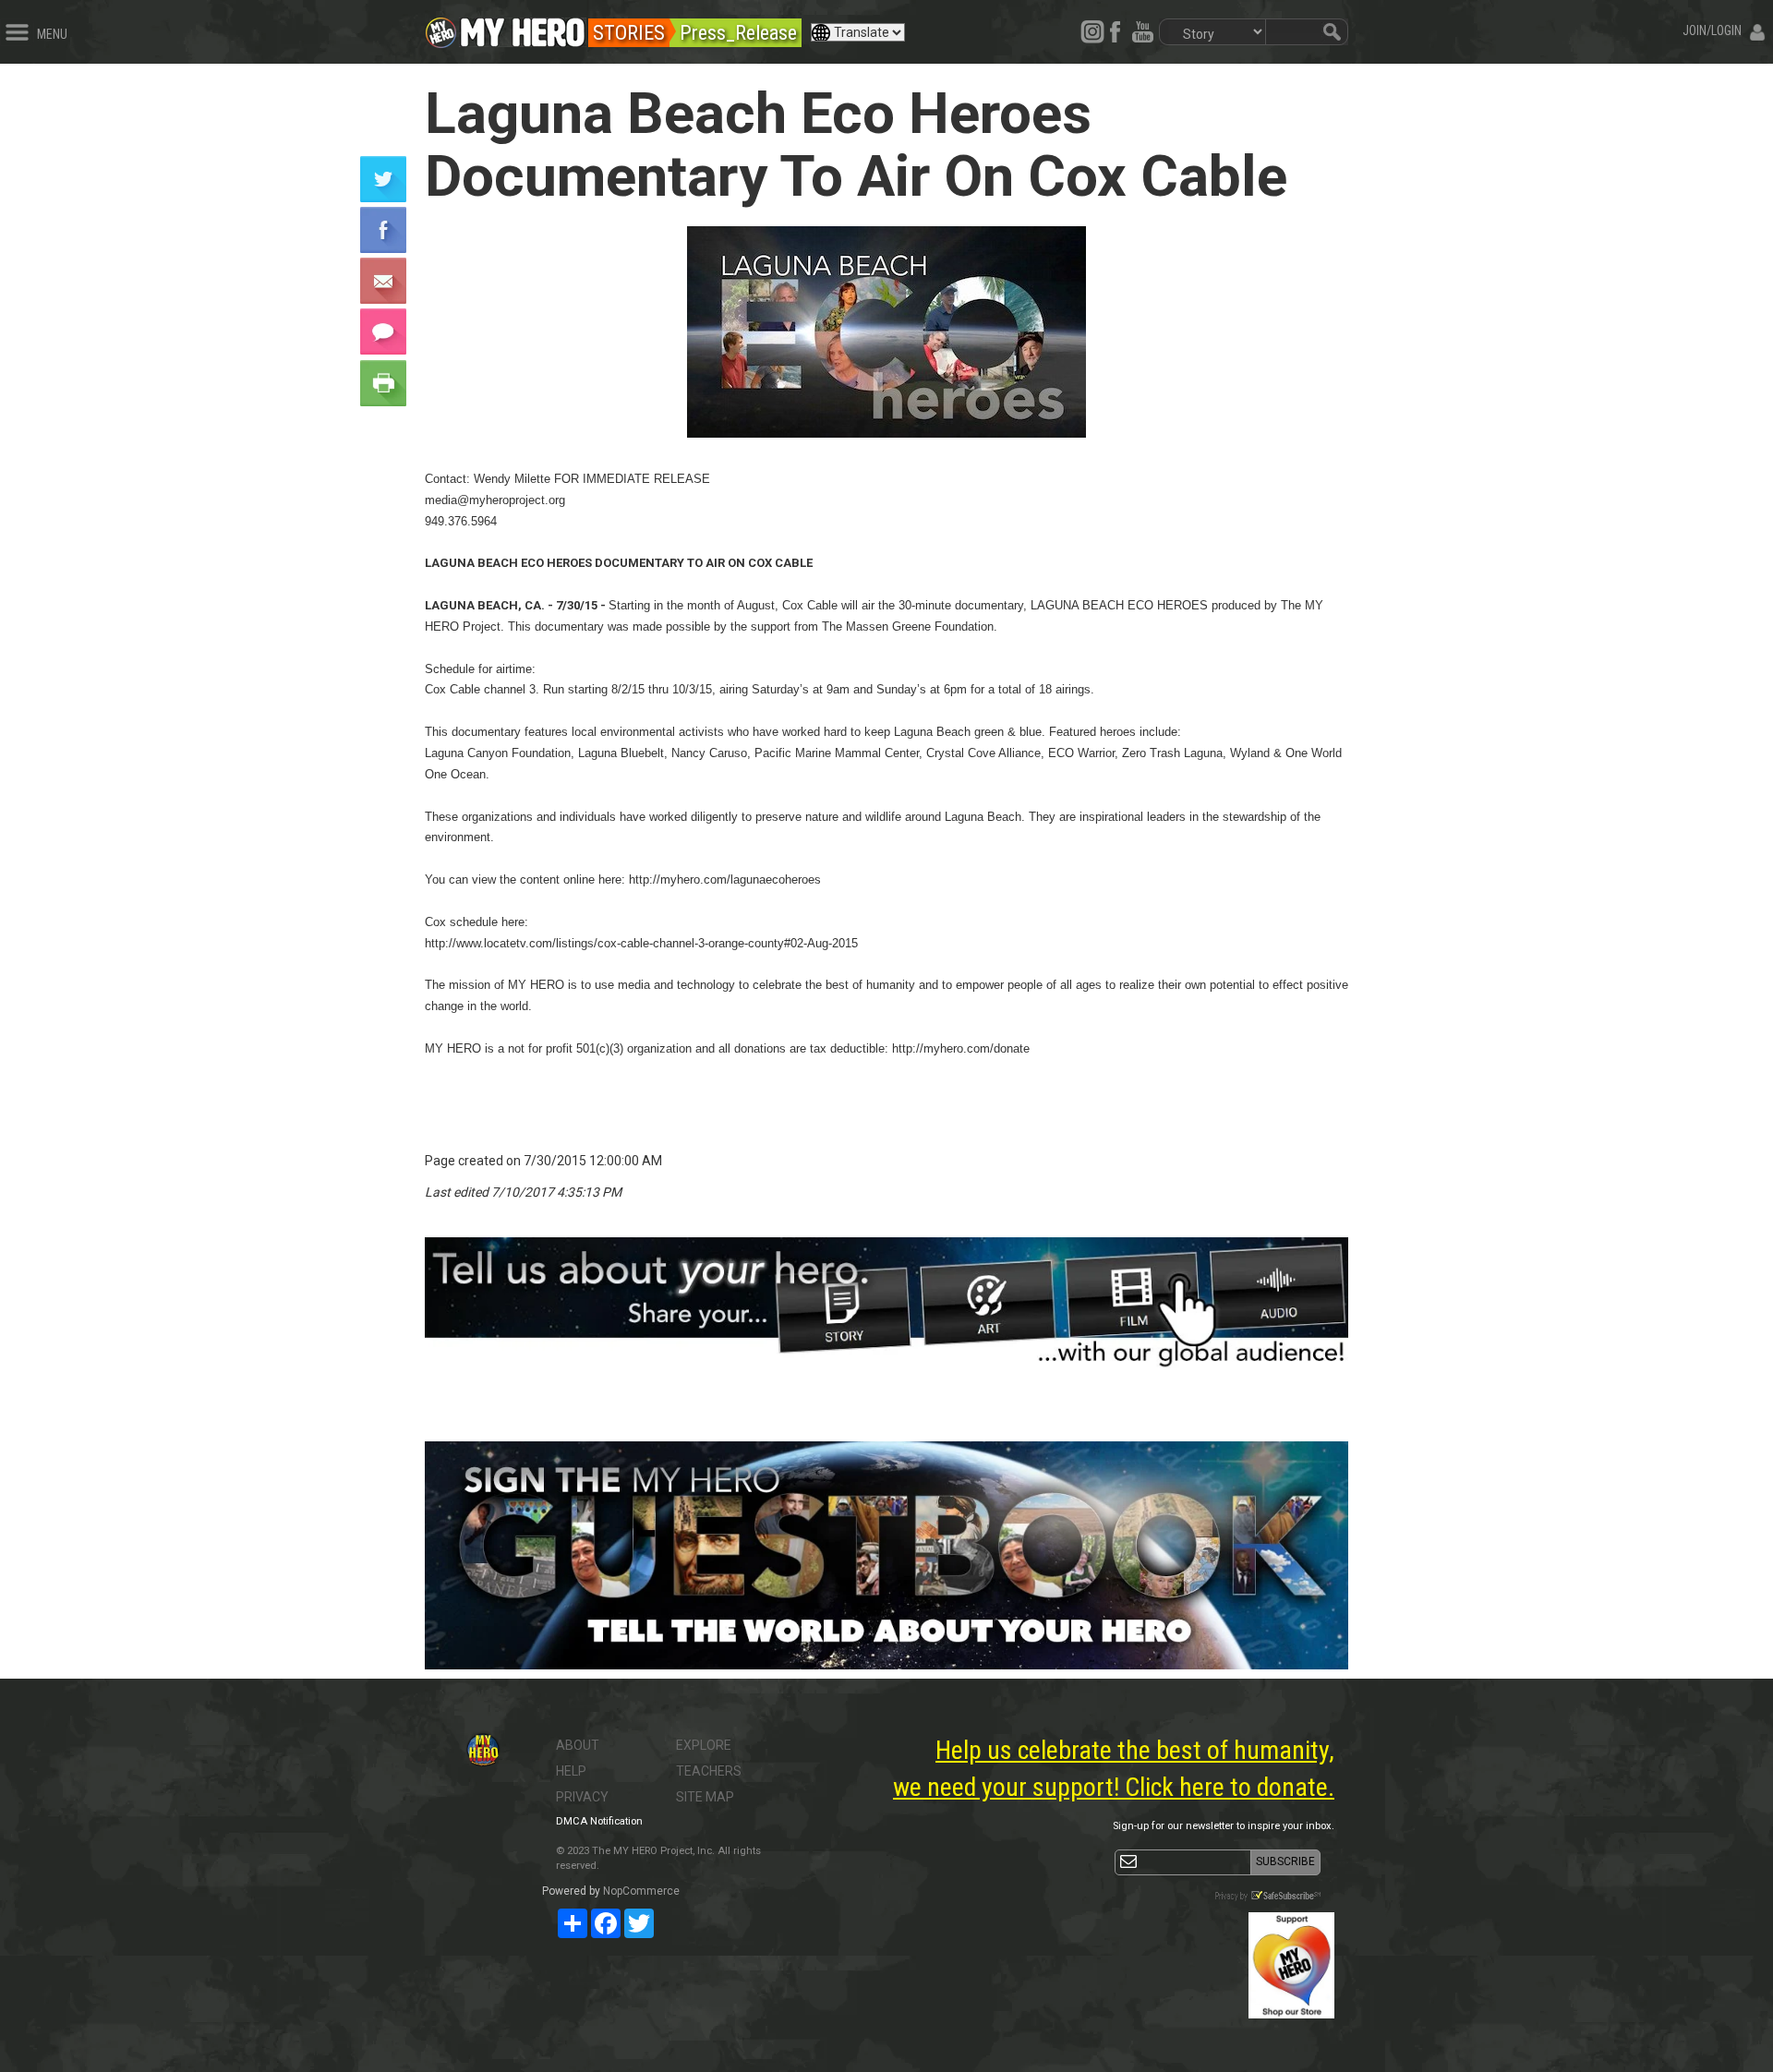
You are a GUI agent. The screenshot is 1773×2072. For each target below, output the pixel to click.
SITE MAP (705, 1797)
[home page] (523, 28)
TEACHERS (709, 1771)
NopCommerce (641, 1891)
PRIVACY (582, 1797)
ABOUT (578, 1745)
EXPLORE (704, 1745)
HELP (571, 1771)
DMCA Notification (599, 1821)
